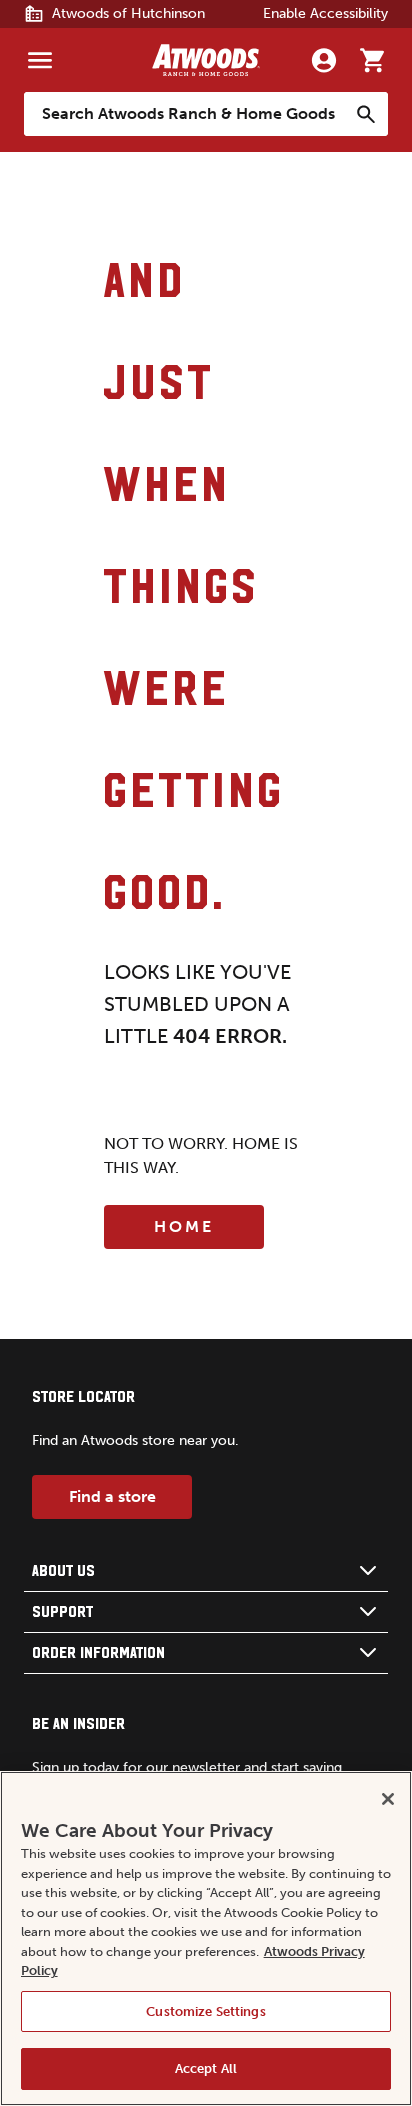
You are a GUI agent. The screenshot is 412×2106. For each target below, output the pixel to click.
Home (184, 1226)
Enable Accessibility (325, 13)
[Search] (366, 114)
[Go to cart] (372, 60)
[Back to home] (206, 60)
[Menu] (40, 60)
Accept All (206, 2068)
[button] (206, 1571)
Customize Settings (205, 2011)
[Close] (388, 1799)
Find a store (112, 1496)
